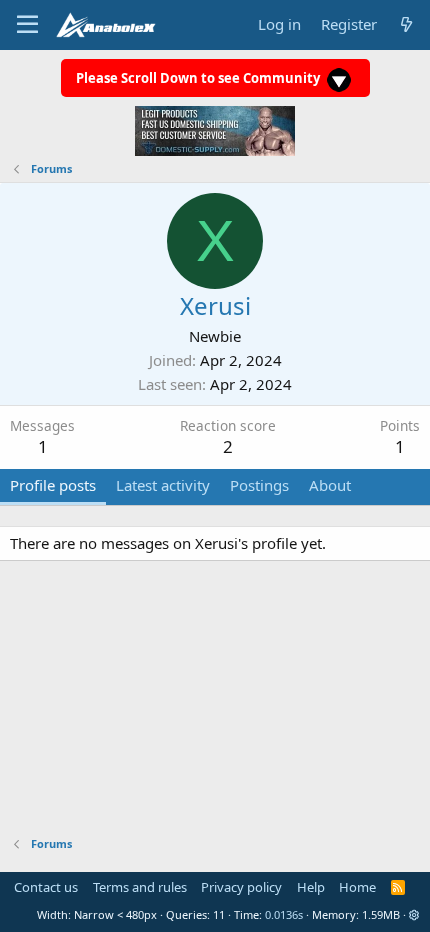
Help (311, 887)
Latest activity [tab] (163, 485)
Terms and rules (140, 887)
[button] (414, 914)
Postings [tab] (259, 485)
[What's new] (406, 24)
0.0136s (284, 914)
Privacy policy (241, 887)
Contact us (46, 887)
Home (357, 887)
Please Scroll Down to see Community (199, 78)
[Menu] (27, 25)
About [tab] (330, 485)
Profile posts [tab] (53, 485)
